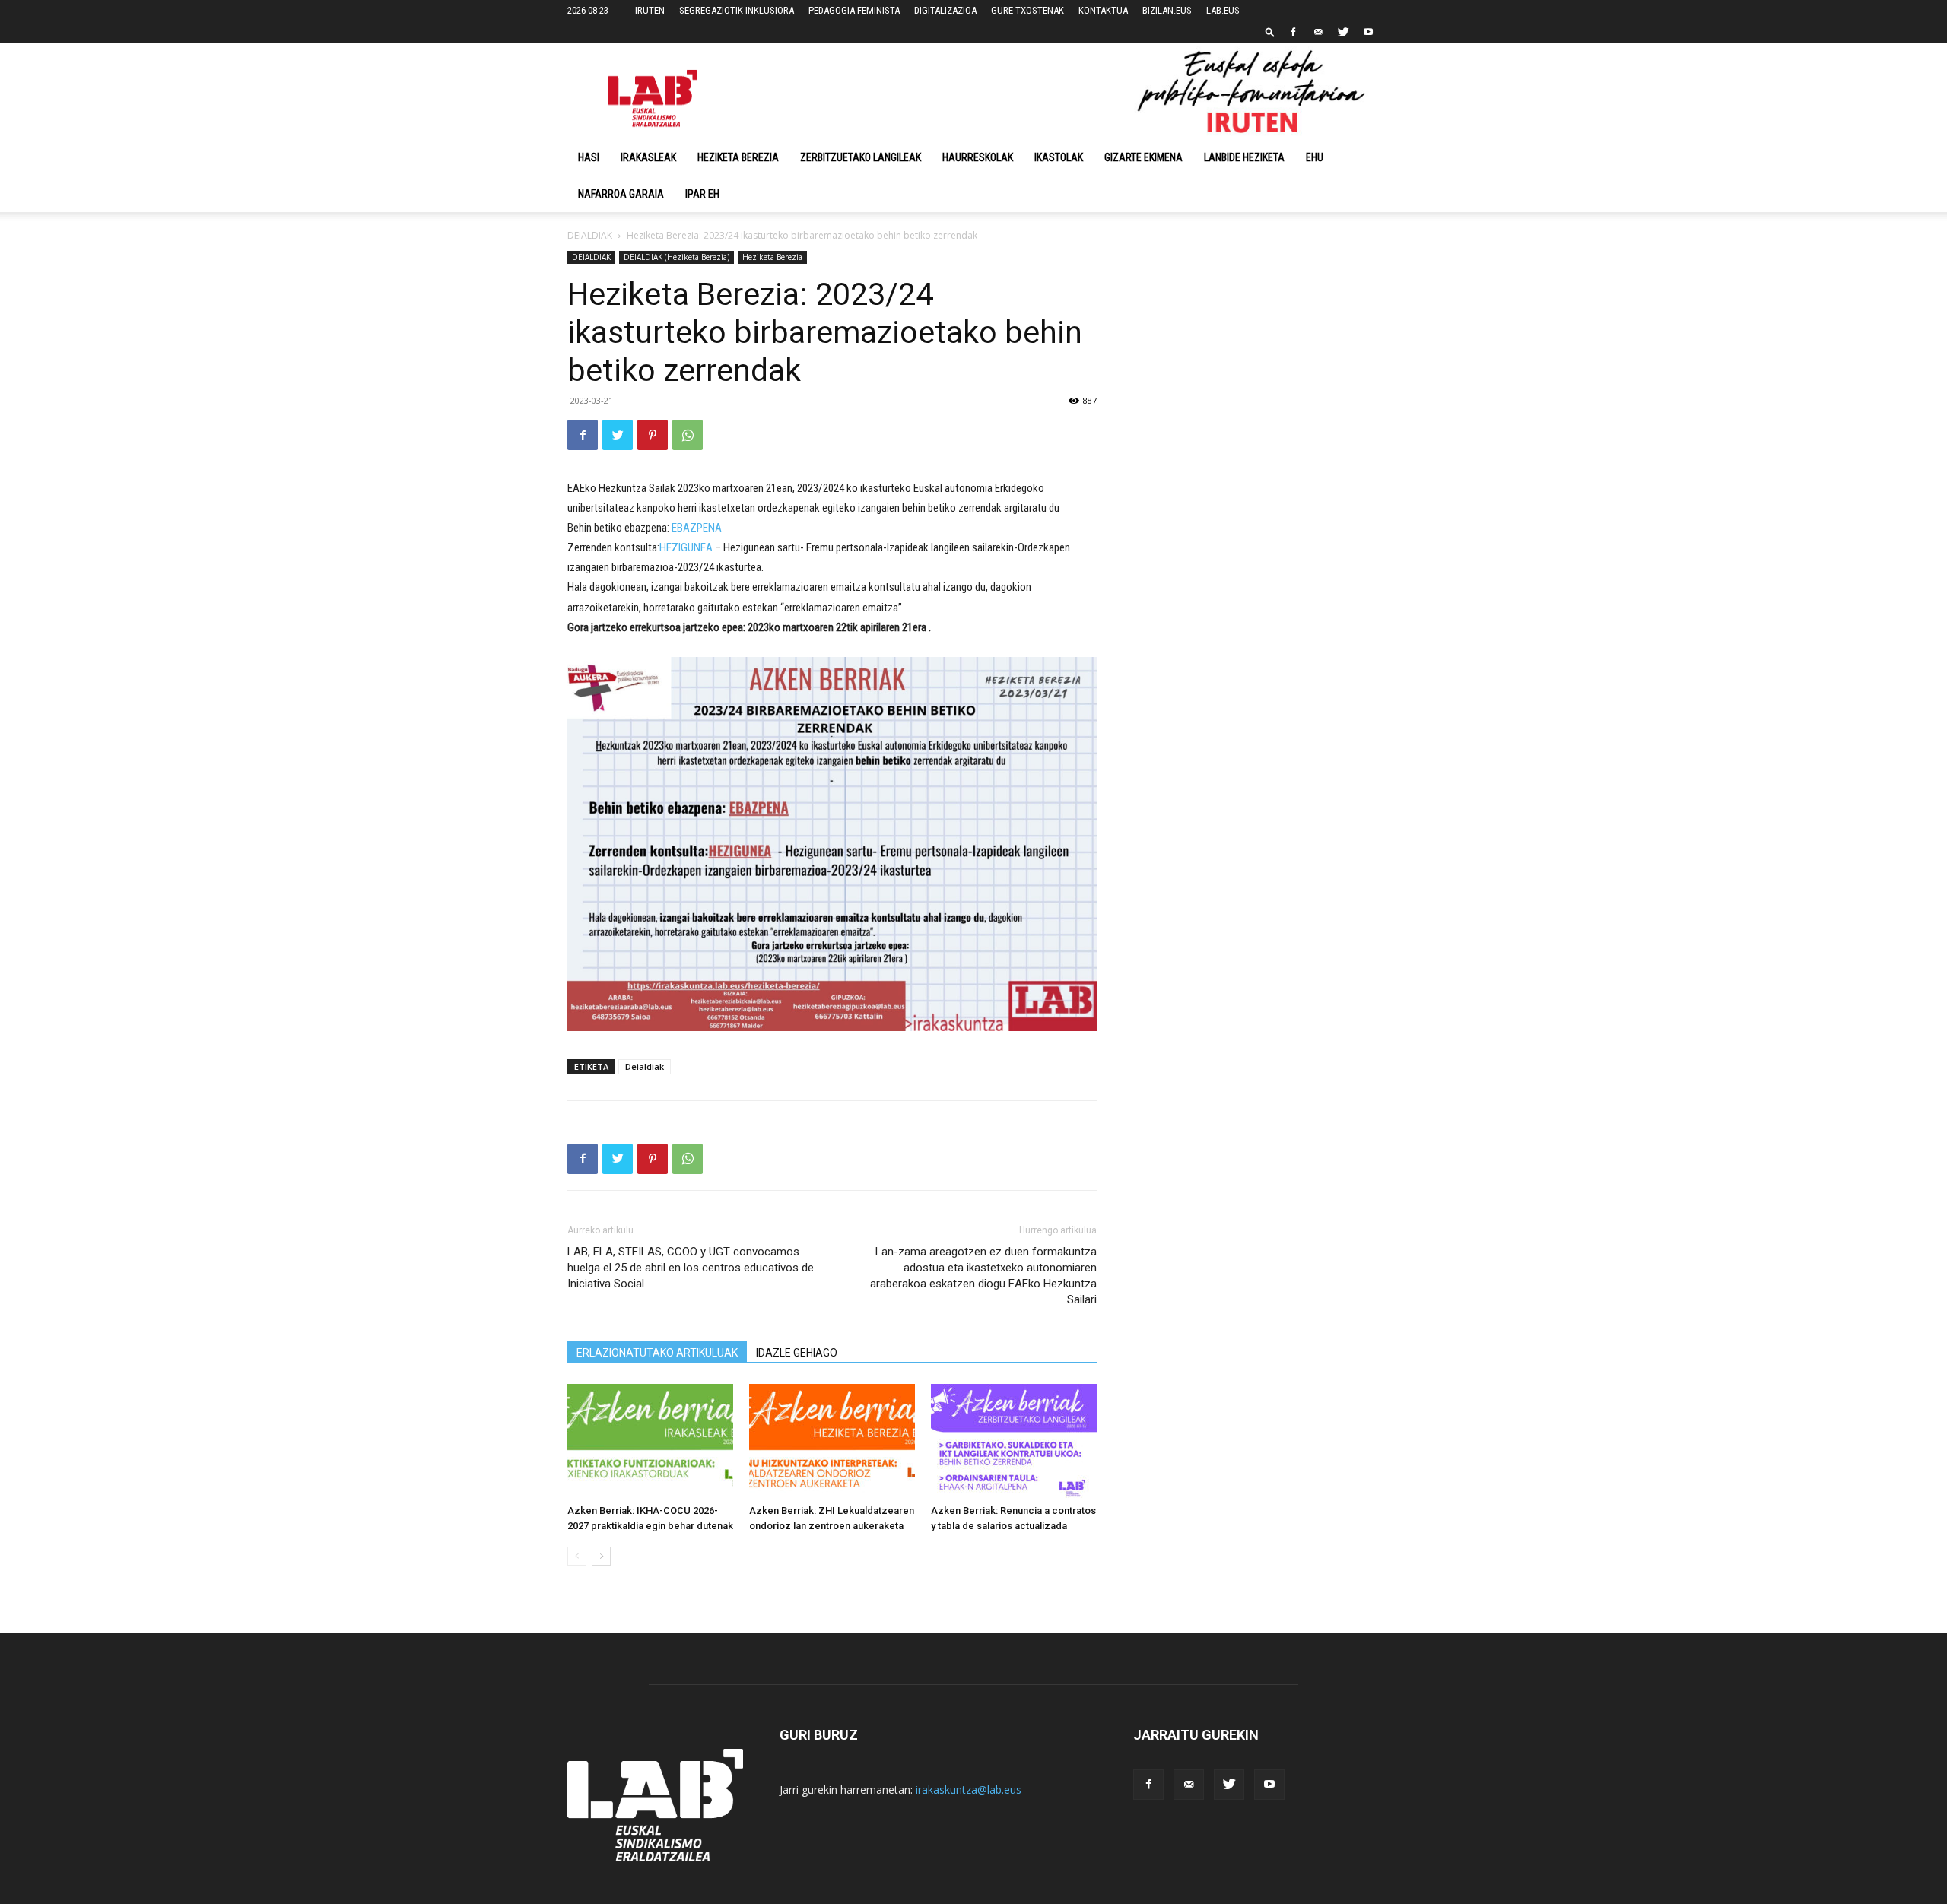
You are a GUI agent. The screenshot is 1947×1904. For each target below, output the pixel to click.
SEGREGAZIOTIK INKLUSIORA (737, 10)
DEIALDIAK (590, 235)
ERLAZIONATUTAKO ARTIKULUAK (657, 1353)
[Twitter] (1343, 32)
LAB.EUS (1223, 10)
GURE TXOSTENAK (1027, 10)
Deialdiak (645, 1066)
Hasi (589, 157)
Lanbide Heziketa (1244, 157)
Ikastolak (1059, 157)
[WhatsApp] (688, 435)
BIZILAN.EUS (1167, 10)
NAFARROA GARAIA (621, 194)
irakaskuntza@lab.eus (969, 1790)
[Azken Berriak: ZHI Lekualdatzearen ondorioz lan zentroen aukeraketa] (832, 1441)
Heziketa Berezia (738, 157)
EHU (1315, 157)
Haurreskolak (978, 157)
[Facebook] (1293, 32)
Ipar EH (702, 194)
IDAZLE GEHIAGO (797, 1353)
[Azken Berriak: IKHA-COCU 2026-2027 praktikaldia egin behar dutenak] (650, 1441)
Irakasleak (648, 157)
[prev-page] (577, 1556)
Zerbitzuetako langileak (861, 157)
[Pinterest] (653, 435)
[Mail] (1318, 32)
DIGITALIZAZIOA (945, 10)
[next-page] (601, 1556)
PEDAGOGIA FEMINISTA (854, 10)
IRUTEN (650, 10)
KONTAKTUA (1103, 10)
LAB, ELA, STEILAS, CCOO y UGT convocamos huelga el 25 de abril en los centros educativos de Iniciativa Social (691, 1268)
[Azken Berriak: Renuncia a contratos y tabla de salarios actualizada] (1014, 1441)
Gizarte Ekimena (1143, 157)
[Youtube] (1368, 32)
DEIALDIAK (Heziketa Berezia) (677, 257)
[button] (1270, 32)
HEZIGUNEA (687, 547)
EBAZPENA (697, 528)
